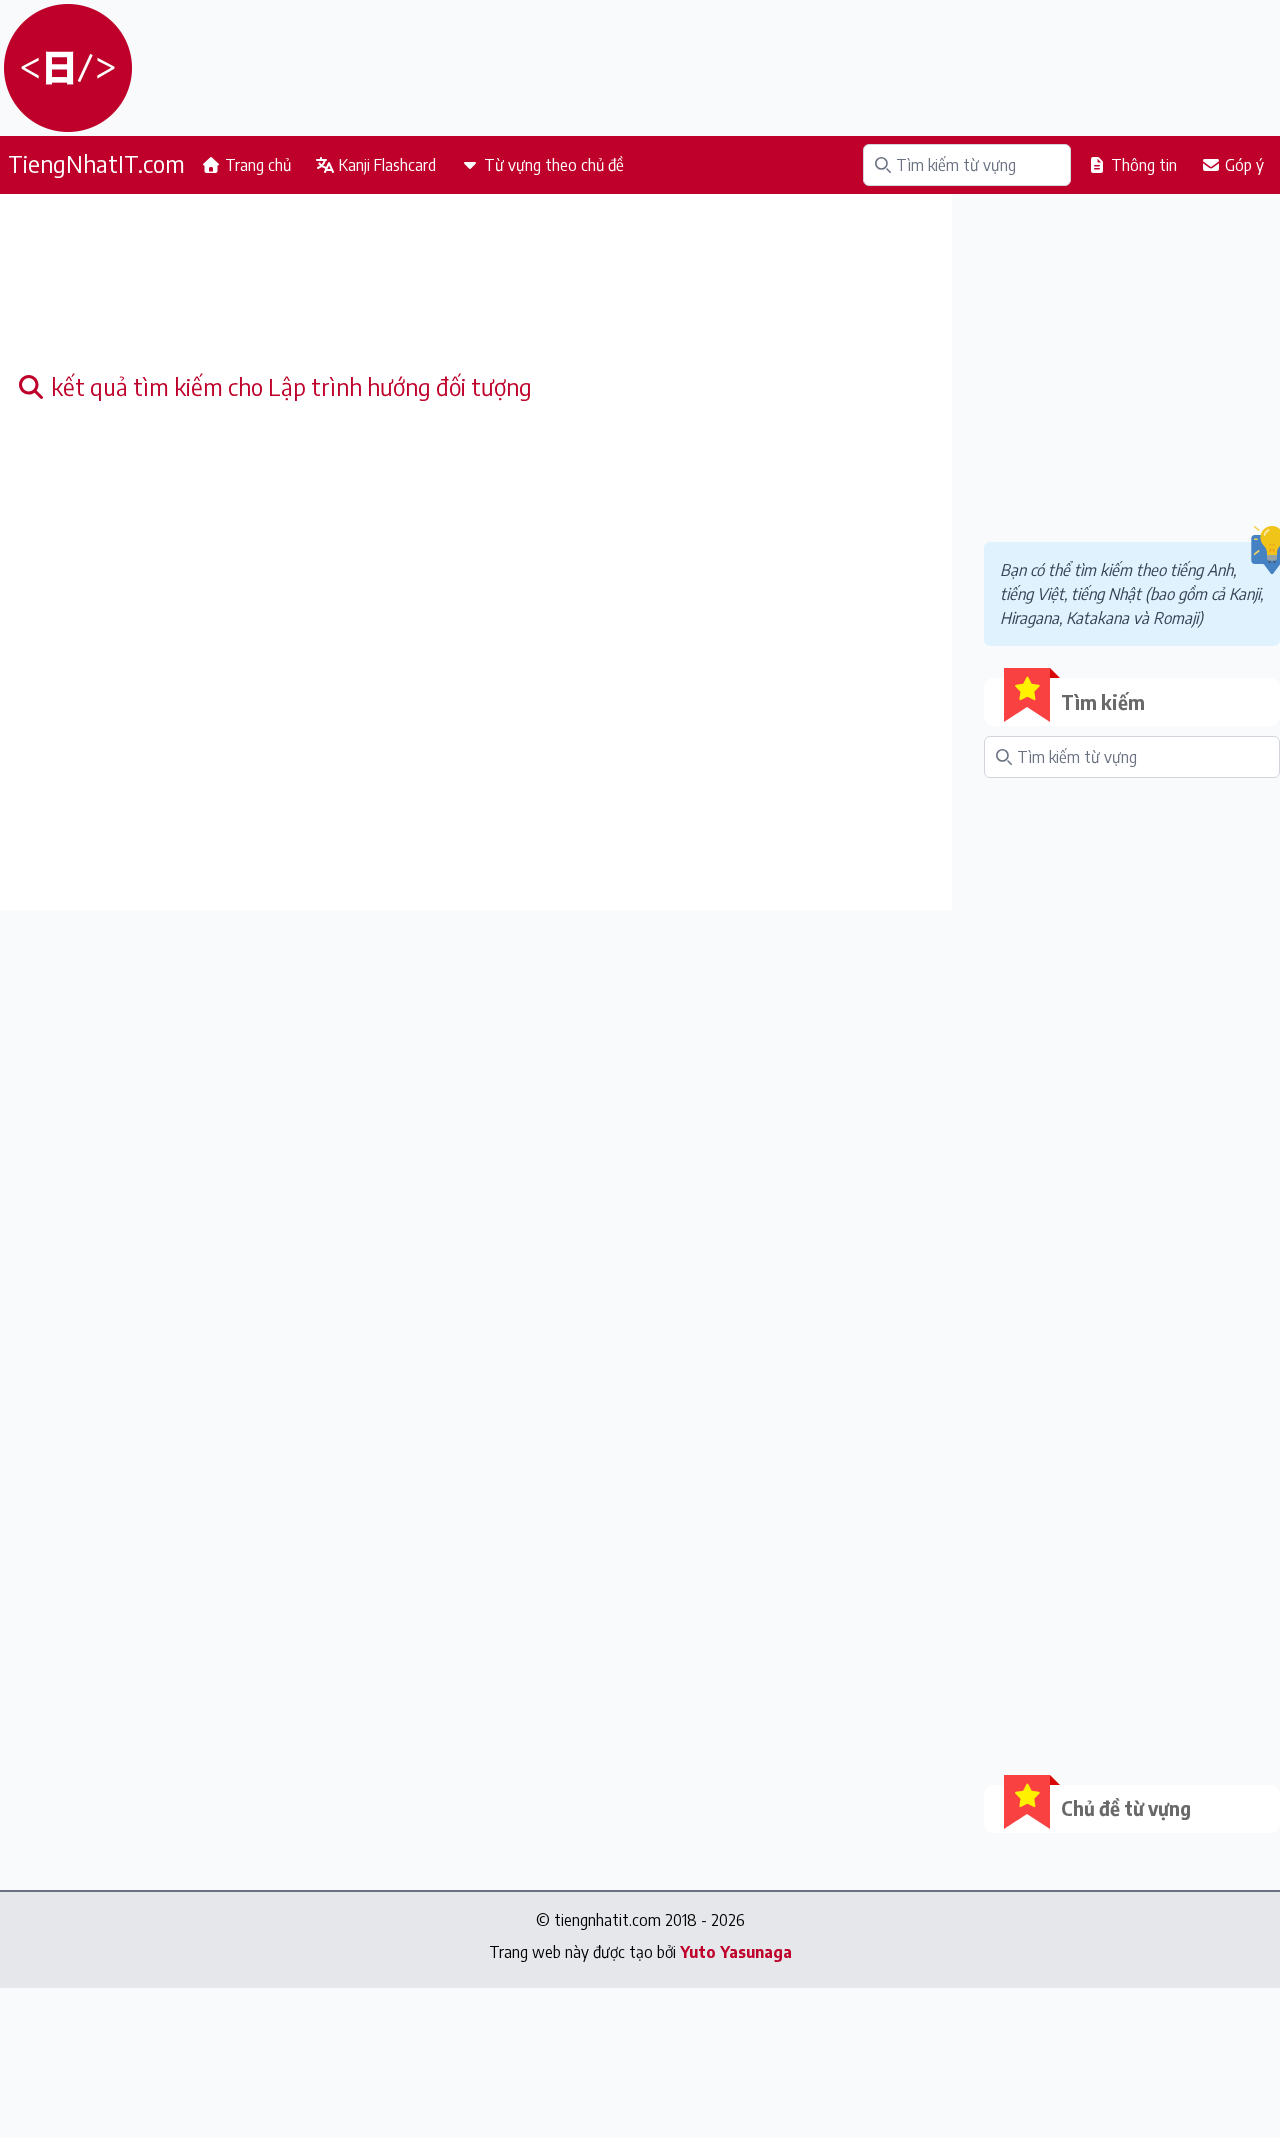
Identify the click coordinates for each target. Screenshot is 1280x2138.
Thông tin (1142, 165)
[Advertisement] (476, 290)
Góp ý (1242, 165)
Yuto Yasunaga (736, 1952)
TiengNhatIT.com (96, 163)
